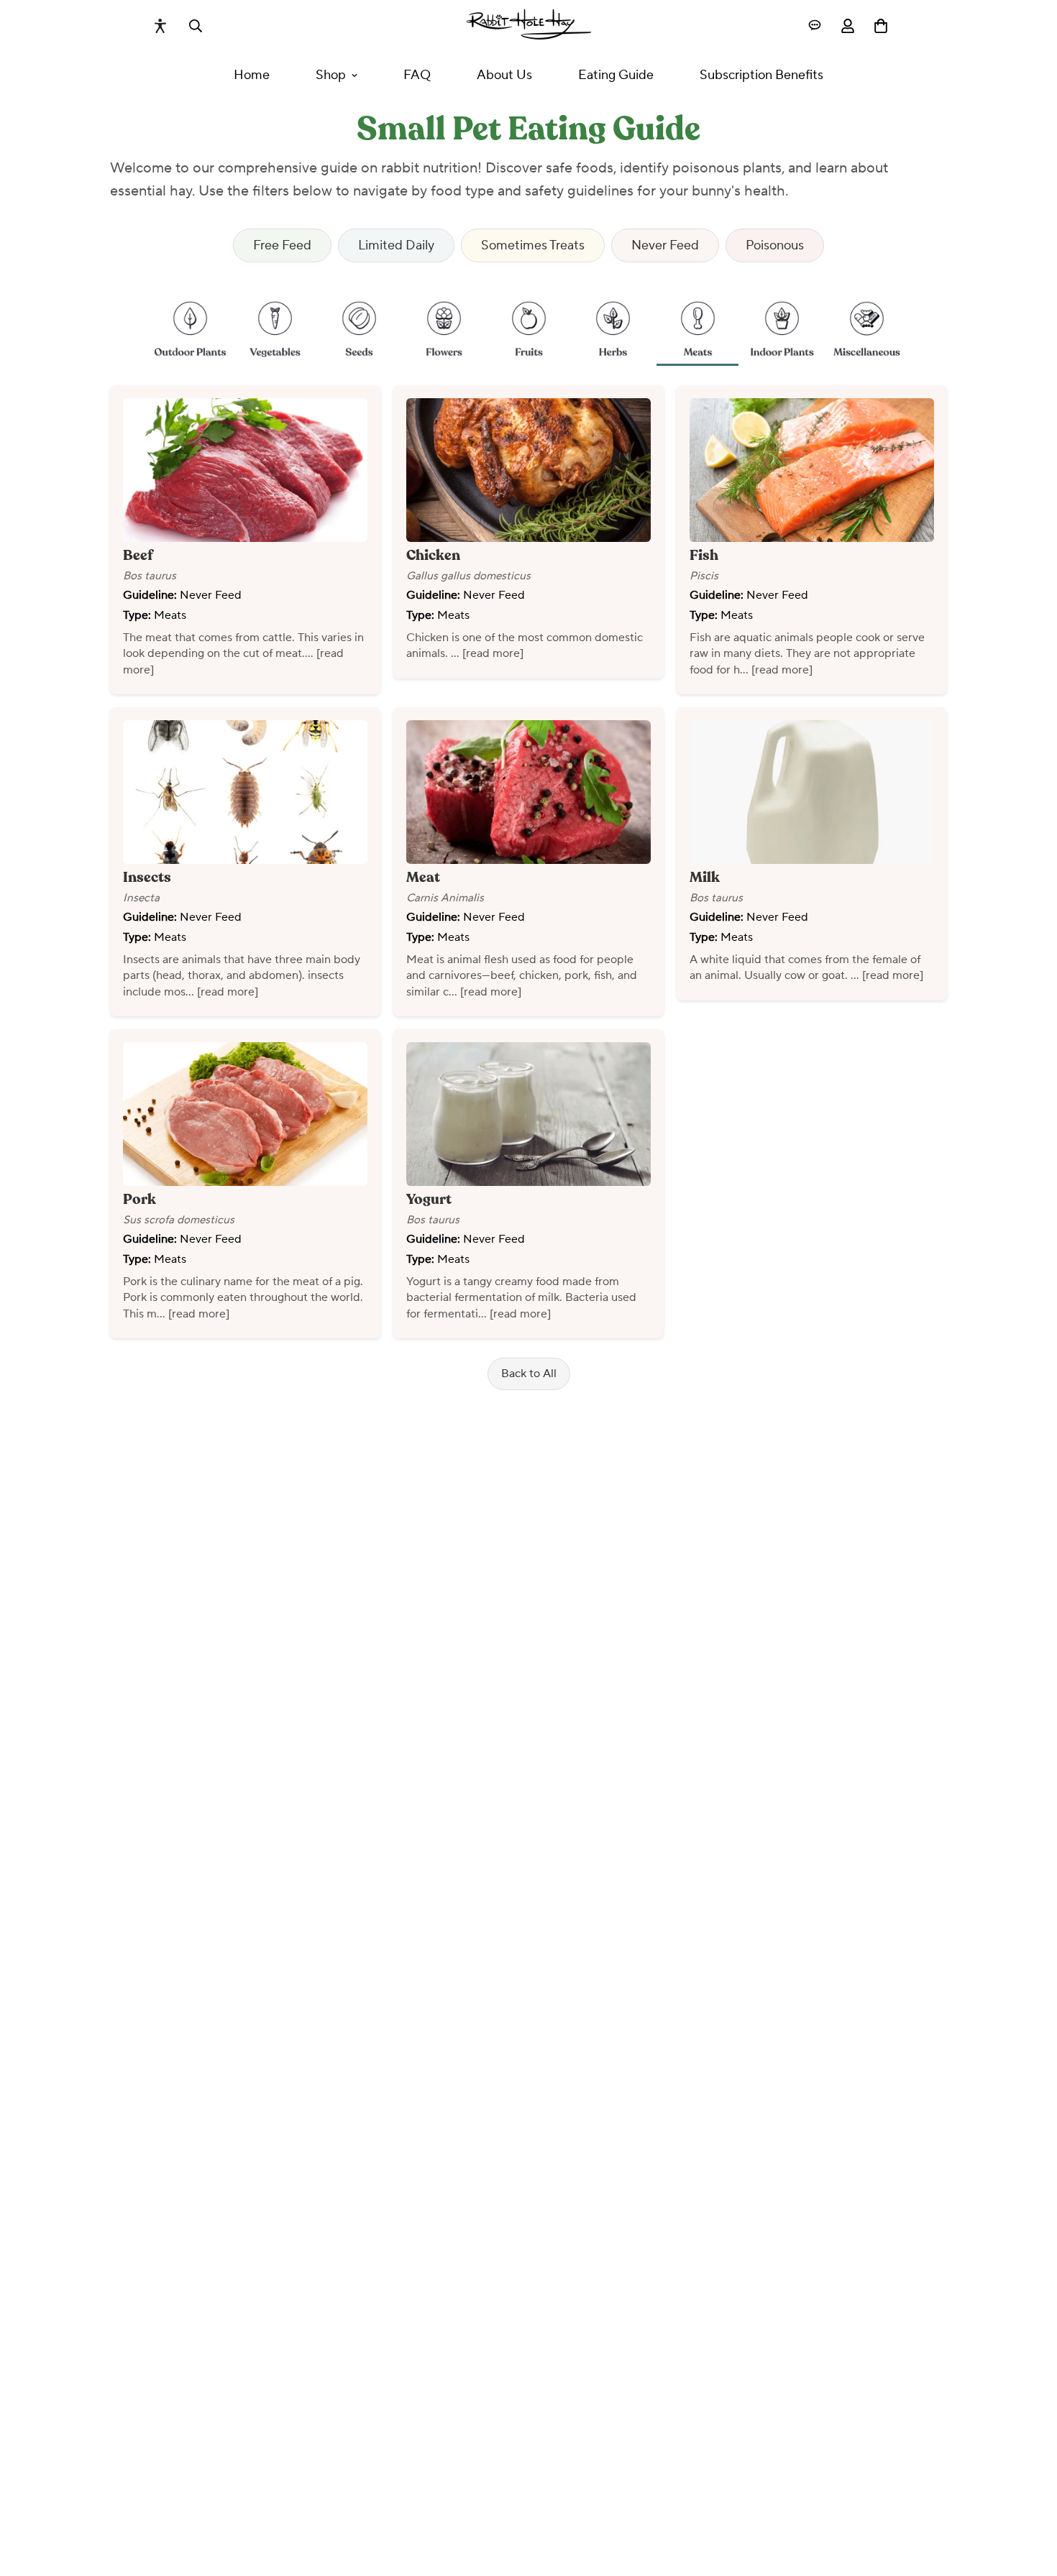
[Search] (196, 26)
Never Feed (665, 245)
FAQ (417, 75)
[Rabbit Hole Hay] (529, 26)
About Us (504, 75)
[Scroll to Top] (1029, 2498)
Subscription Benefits (761, 75)
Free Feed (282, 245)
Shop (331, 75)
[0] (881, 26)
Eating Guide (616, 75)
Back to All (529, 1374)
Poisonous (775, 245)
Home (252, 75)
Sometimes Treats (533, 245)
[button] (191, 324)
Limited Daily (396, 245)
